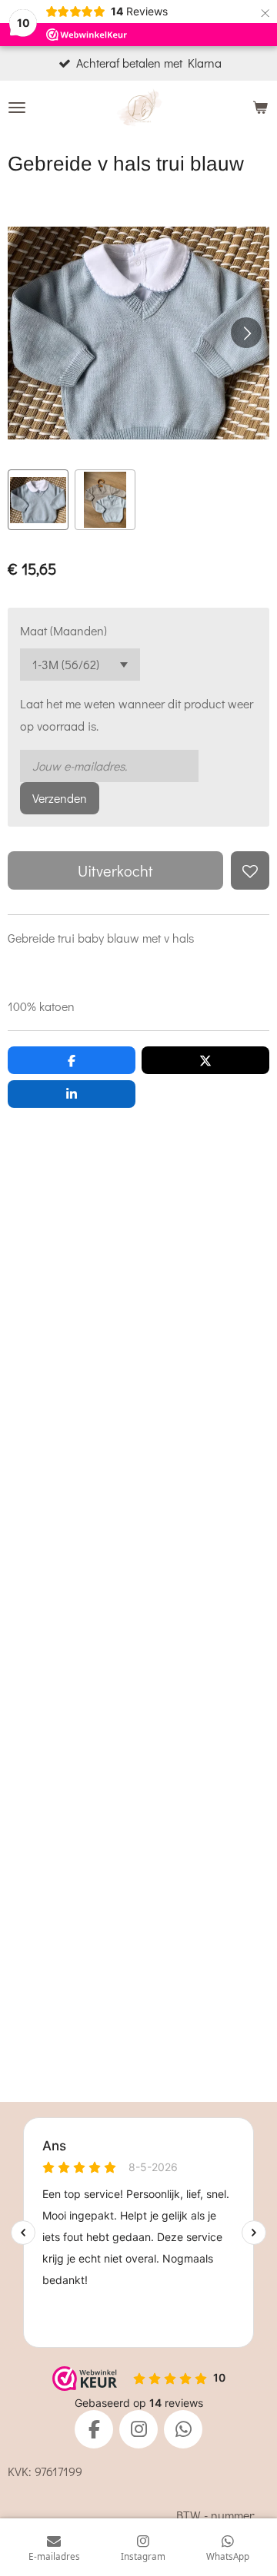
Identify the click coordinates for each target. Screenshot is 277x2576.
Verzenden (60, 798)
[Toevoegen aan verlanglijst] (250, 870)
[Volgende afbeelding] (246, 333)
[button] (38, 500)
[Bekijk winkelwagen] (260, 108)
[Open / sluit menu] (17, 108)
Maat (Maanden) (63, 630)
